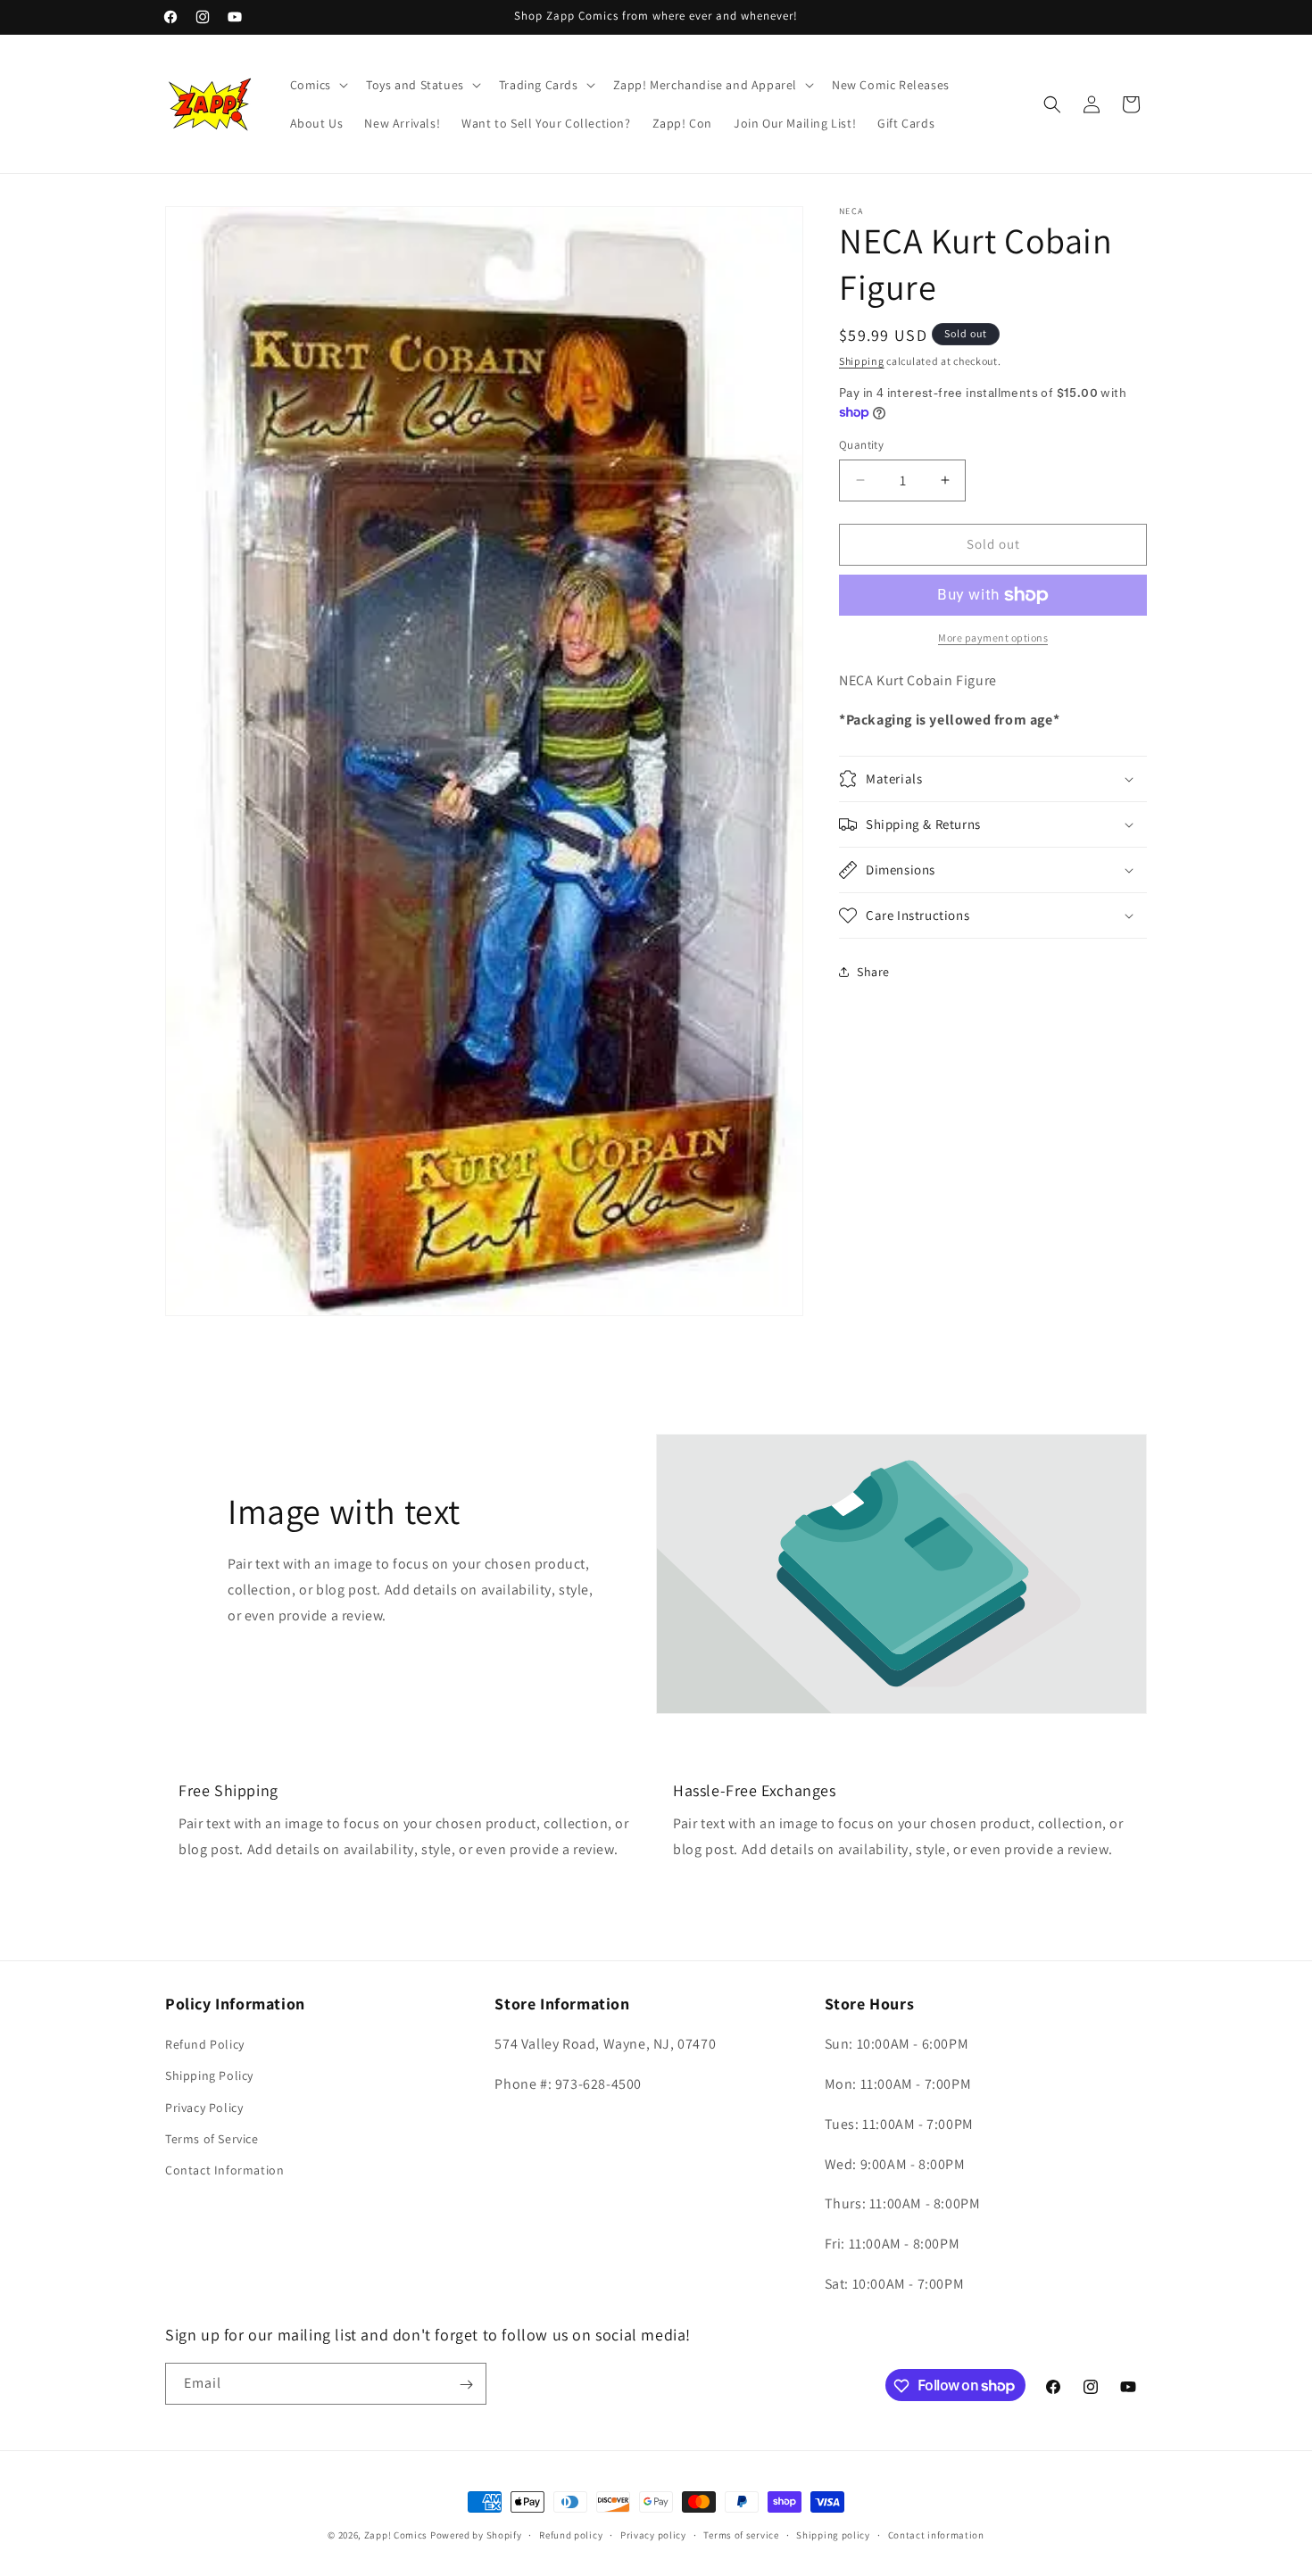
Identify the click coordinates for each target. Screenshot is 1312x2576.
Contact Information (224, 2170)
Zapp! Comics (397, 2535)
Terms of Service (212, 2139)
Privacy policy (653, 2534)
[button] (318, 85)
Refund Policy (205, 2045)
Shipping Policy (209, 2076)
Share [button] (873, 972)
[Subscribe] (466, 2385)
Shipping (862, 361)
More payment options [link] (993, 638)
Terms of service (741, 2534)
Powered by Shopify (476, 2535)
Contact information (936, 2534)
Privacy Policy (204, 2108)
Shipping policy (833, 2534)
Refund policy (571, 2534)
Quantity (861, 445)
